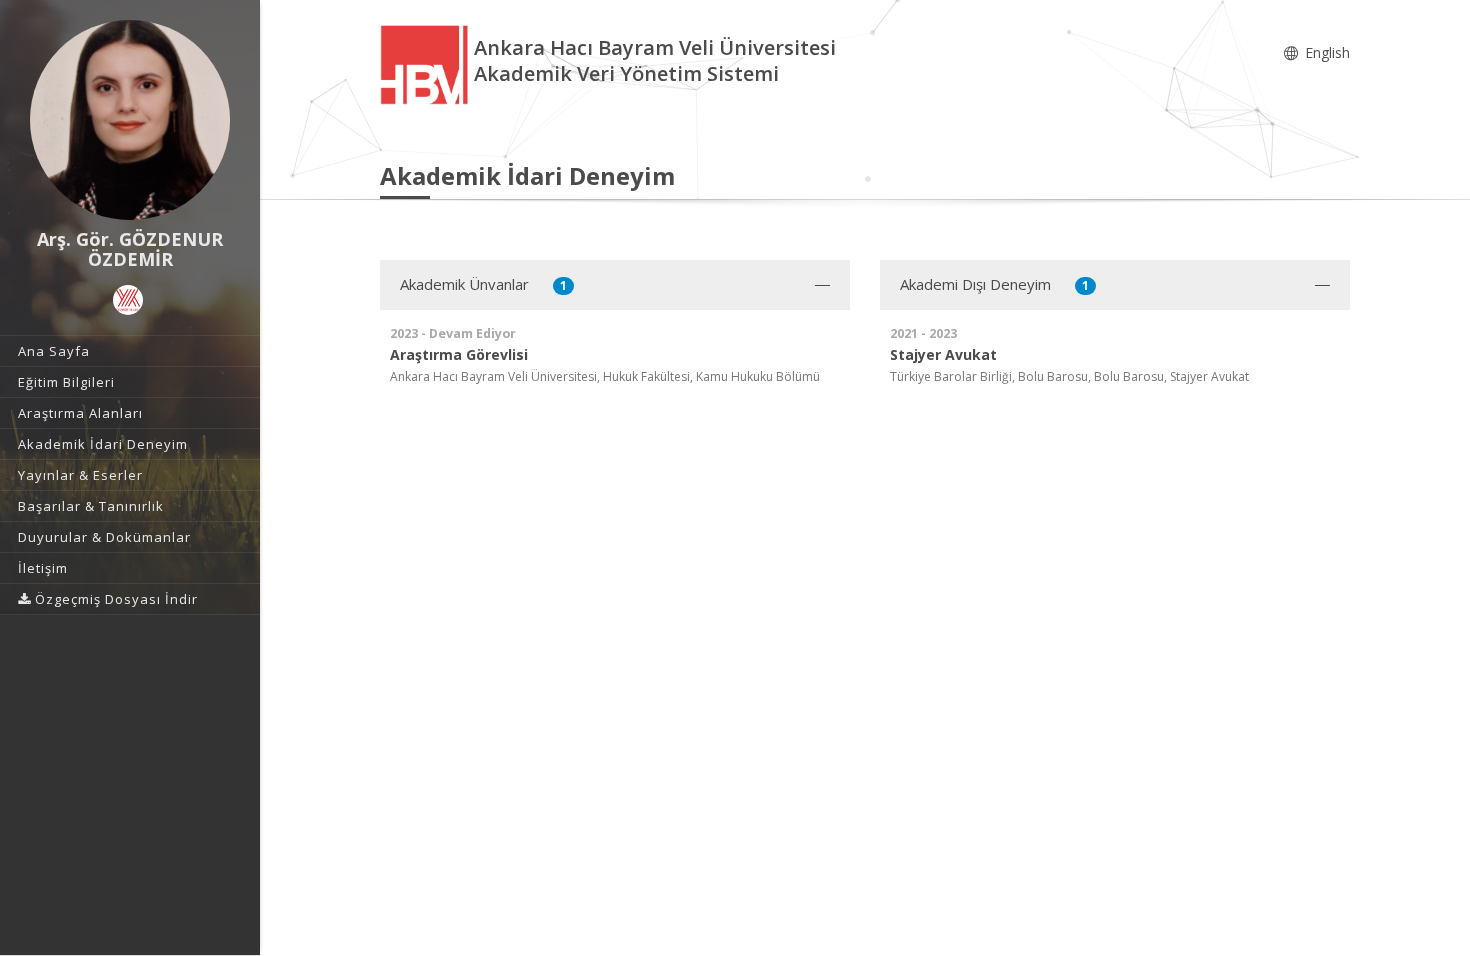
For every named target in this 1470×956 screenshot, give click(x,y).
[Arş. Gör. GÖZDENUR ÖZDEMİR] (130, 120)
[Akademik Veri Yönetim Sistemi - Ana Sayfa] (427, 63)
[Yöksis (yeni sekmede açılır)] (128, 300)
